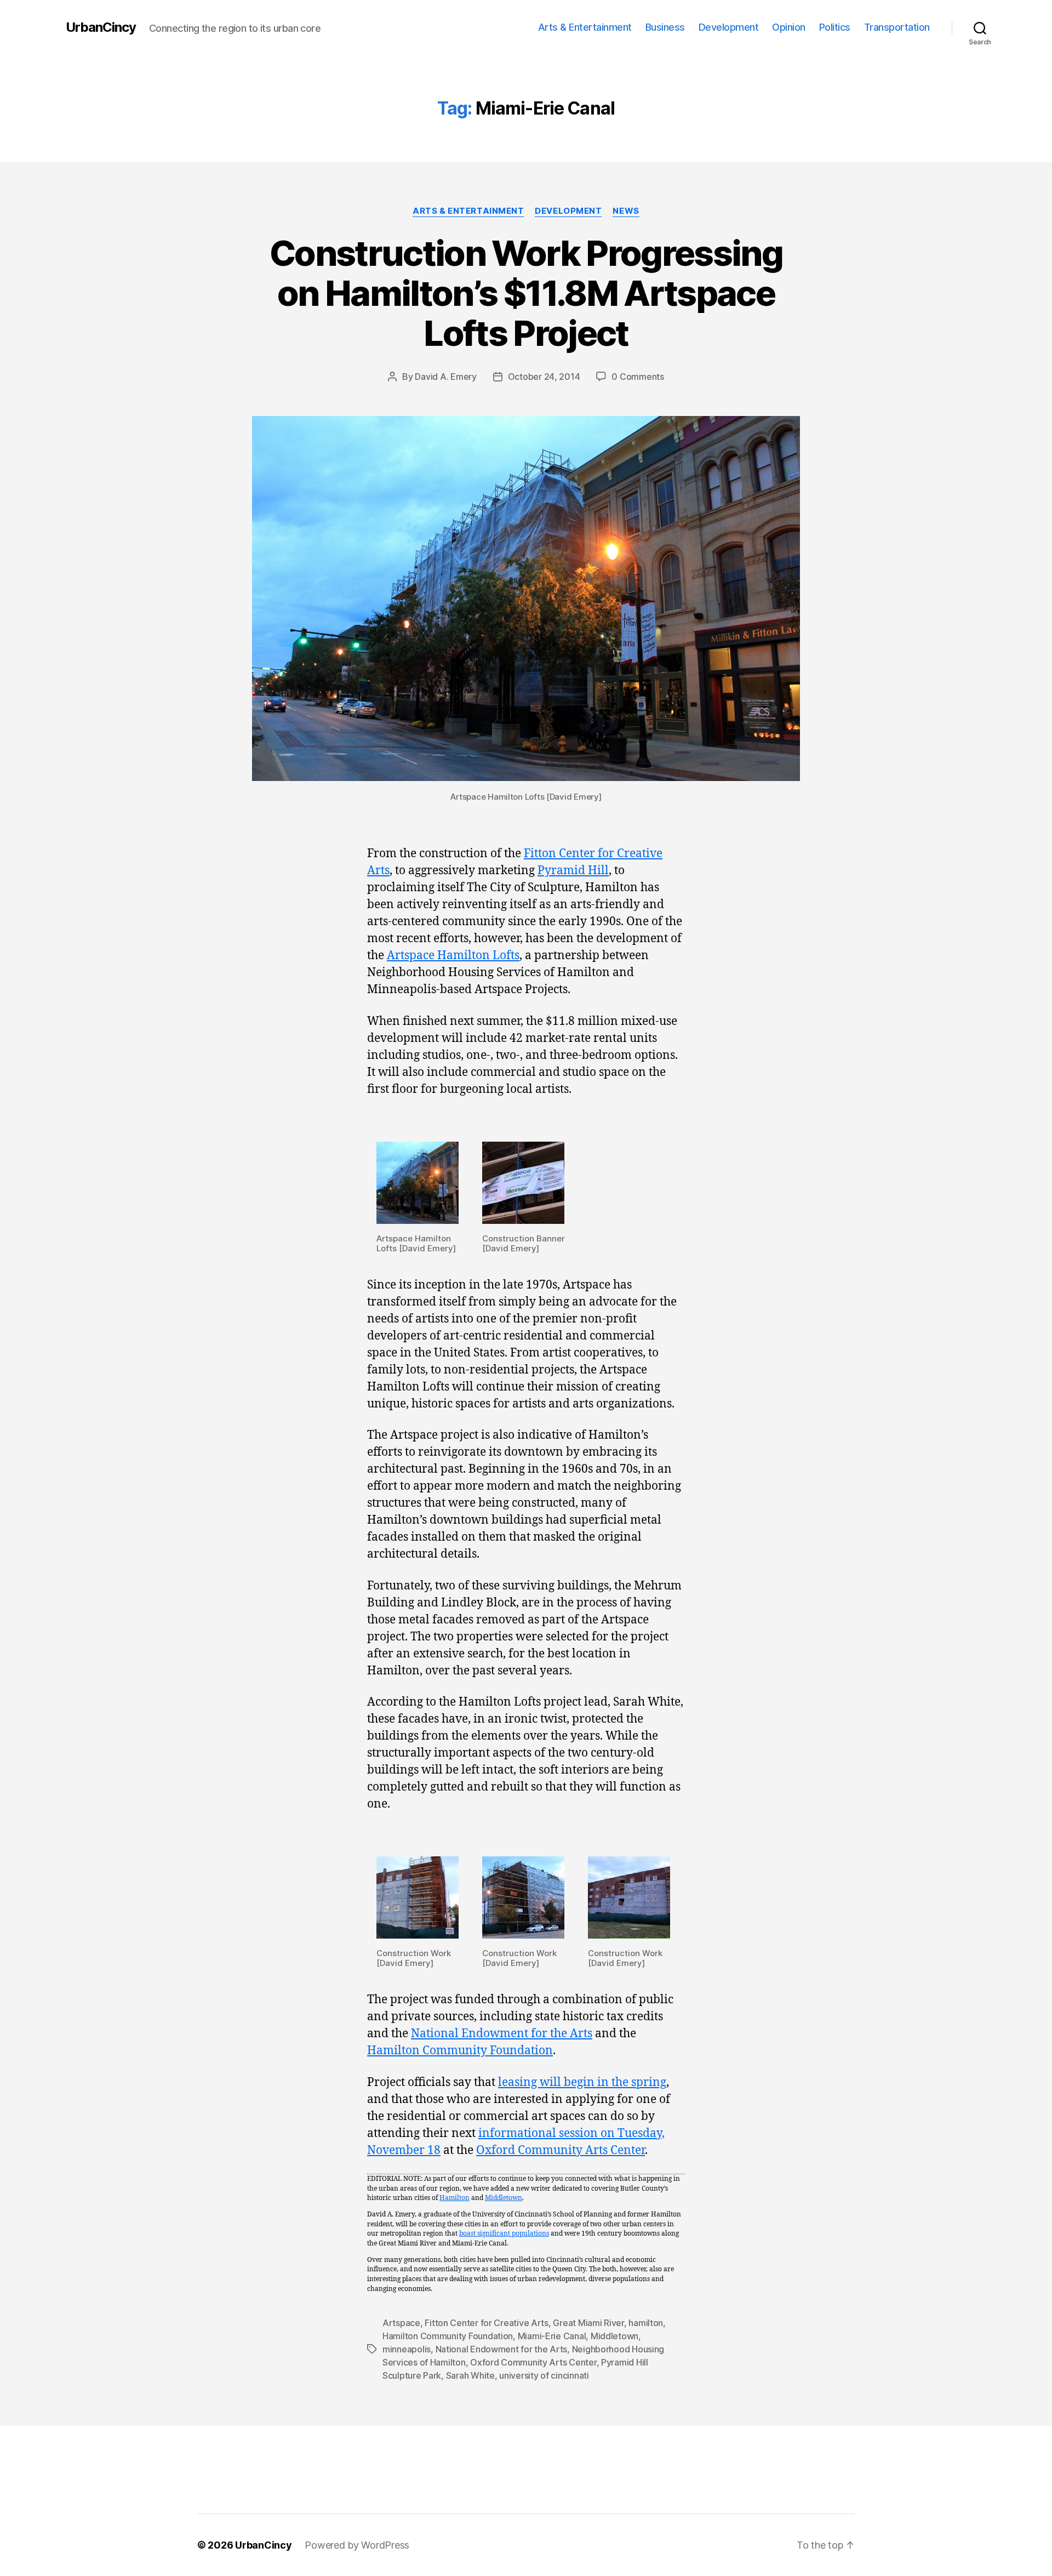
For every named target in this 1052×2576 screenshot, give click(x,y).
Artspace (401, 2323)
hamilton (646, 2323)
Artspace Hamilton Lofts (453, 956)
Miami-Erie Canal (552, 2336)
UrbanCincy (101, 27)
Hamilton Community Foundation (460, 2051)
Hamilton (454, 2198)
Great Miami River (588, 2323)
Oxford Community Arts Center (561, 2150)
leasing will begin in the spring (582, 2082)
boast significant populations (504, 2234)
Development (729, 27)
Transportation (897, 27)
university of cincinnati (544, 2375)
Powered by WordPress (357, 2545)
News (626, 211)
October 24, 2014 (544, 377)
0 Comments (638, 377)
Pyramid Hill (573, 871)
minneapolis (407, 2349)
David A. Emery (445, 377)
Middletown (504, 2198)
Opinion (789, 27)
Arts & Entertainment (585, 27)
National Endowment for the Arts (502, 2034)
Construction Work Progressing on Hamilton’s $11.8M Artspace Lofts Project (526, 293)
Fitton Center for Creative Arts (487, 2323)
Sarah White (470, 2375)
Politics (835, 27)
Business (665, 27)
